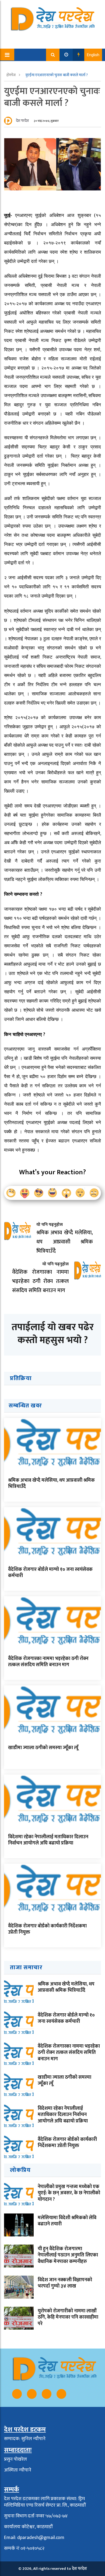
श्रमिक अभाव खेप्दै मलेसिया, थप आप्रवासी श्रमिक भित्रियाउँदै (51, 1483)
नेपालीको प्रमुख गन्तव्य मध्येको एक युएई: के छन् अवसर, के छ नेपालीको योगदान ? (69, 2193)
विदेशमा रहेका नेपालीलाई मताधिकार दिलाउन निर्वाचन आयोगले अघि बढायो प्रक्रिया (48, 1840)
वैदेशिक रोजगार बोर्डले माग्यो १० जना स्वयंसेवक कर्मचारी (50, 1573)
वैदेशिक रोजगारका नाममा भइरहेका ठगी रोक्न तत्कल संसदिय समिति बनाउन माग (48, 1662)
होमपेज (11, 75)
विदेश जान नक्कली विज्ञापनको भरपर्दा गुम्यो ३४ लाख (65, 2283)
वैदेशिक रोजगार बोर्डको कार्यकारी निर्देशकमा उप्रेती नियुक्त (47, 1929)
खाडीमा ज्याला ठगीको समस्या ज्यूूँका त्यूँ (43, 1748)
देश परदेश (22, 121)
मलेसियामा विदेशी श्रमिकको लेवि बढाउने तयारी (67, 2221)
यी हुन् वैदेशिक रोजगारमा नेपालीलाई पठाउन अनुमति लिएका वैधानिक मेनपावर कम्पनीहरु (68, 2255)
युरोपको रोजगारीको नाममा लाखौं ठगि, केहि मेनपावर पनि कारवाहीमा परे (68, 2317)
